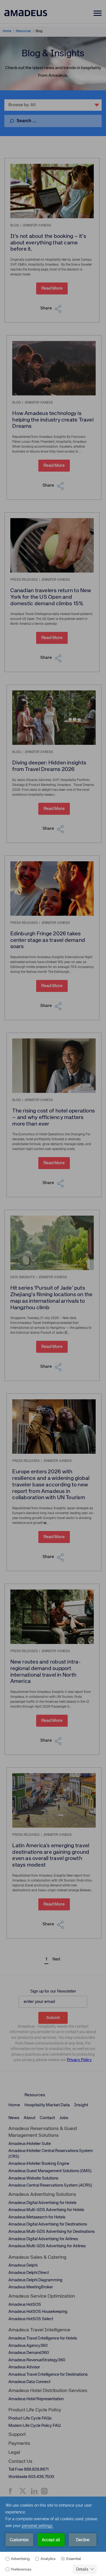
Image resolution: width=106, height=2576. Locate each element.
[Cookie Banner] (53, 2536)
